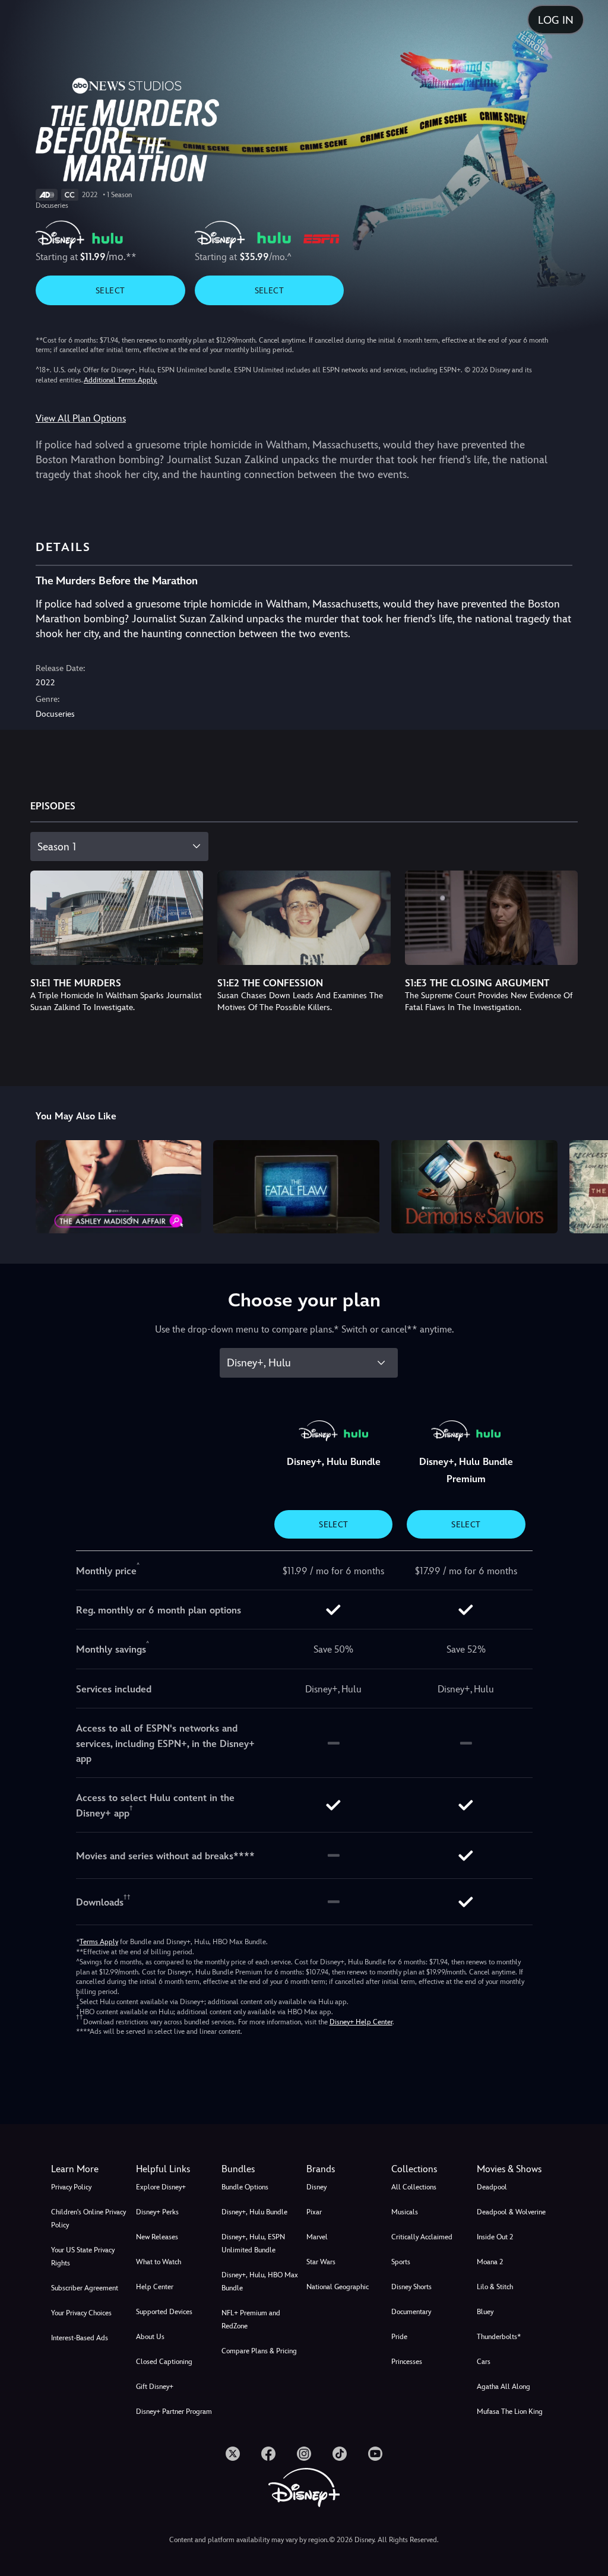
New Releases (157, 2237)
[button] (176, 2169)
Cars (484, 2362)
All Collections (414, 2187)
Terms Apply (99, 1942)
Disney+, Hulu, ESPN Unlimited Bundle (253, 2243)
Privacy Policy (71, 2187)
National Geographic (338, 2287)
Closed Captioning (164, 2362)
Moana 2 (490, 2262)
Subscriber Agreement (85, 2288)
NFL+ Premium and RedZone (251, 2319)
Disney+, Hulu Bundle (254, 2212)
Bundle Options (245, 2187)
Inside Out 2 (495, 2237)
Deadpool (492, 2187)
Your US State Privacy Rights (83, 2257)
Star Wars (321, 2262)
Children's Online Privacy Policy (88, 2219)
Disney (316, 2187)
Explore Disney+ (161, 2187)
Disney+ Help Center (361, 2022)
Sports (401, 2262)
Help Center (155, 2287)
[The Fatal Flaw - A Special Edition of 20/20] (296, 1187)
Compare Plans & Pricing (259, 2351)
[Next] (588, 1185)
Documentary (411, 2312)
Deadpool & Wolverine (511, 2212)
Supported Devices (164, 2312)
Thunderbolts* (499, 2337)
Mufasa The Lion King (510, 2412)
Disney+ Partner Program (174, 2412)
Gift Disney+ (155, 2387)
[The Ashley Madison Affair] (119, 1187)
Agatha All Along (503, 2387)
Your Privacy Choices (81, 2313)
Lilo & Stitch (495, 2287)
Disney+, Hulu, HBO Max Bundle (260, 2281)
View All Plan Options (81, 418)
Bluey (485, 2312)
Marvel (317, 2237)
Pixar (314, 2212)
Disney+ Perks (157, 2212)
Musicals (405, 2212)
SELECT (110, 290)
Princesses (407, 2362)
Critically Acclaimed (422, 2237)
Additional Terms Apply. (121, 380)
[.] (233, 2454)
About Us (150, 2337)
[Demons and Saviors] (474, 1187)
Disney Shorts (411, 2287)
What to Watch (159, 2262)
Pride (399, 2337)
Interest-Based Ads (80, 2338)
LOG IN (556, 20)
